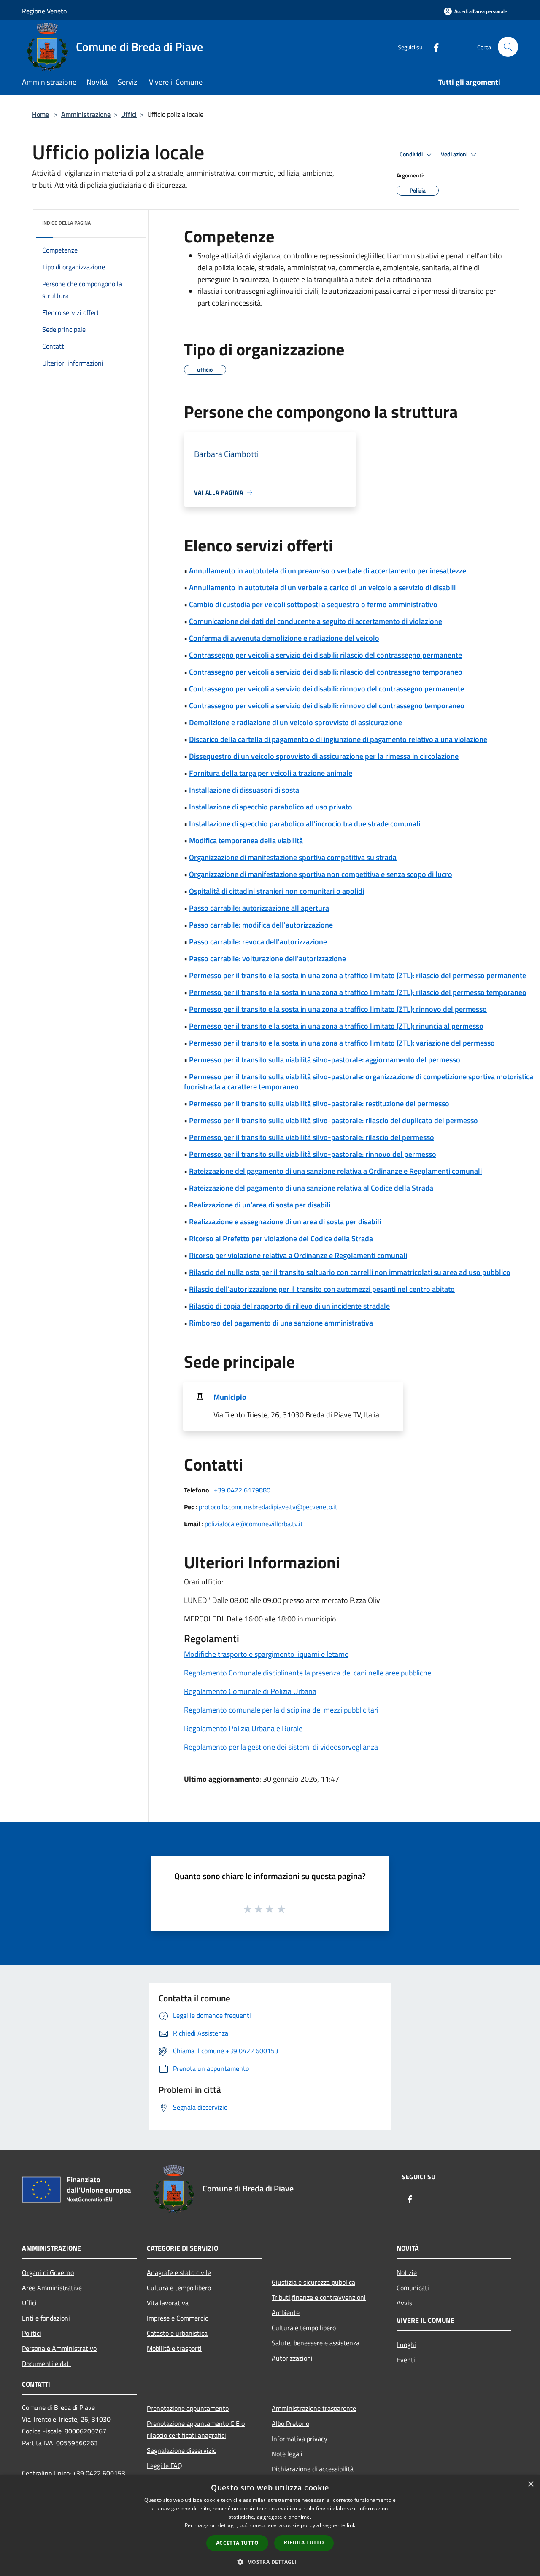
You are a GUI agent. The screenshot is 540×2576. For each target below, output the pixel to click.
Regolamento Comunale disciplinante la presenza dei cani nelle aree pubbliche (308, 1673)
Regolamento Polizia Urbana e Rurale (243, 1728)
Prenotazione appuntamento (188, 2408)
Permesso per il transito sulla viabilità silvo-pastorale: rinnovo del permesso (313, 1154)
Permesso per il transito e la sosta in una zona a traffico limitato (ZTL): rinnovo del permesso (338, 1009)
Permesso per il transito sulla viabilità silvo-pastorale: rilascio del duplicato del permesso (333, 1120)
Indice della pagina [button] (66, 223)
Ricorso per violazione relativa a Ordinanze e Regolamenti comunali (298, 1255)
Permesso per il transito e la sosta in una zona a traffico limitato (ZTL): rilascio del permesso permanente (358, 975)
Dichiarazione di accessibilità (313, 2469)
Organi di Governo (48, 2272)
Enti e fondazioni (46, 2318)
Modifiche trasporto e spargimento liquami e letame (266, 1654)
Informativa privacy (300, 2439)
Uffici (129, 114)
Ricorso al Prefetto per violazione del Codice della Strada (281, 1238)
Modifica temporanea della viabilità (246, 840)
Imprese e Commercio (178, 2318)
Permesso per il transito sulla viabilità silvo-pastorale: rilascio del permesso (312, 1137)
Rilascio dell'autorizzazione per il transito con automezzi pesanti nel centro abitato (322, 1289)
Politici (32, 2333)
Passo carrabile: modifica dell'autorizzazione (261, 925)
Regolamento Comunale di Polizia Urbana (250, 1691)
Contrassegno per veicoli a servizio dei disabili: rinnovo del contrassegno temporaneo (327, 706)
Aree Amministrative (52, 2288)
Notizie (407, 2272)
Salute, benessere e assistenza (316, 2343)
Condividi (412, 154)
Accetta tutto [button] (237, 2543)
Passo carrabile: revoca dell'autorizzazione (258, 942)
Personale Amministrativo (59, 2348)
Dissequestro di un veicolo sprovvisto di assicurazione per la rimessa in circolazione (324, 756)
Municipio (230, 1397)
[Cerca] (508, 47)
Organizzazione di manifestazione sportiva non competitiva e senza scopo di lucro (321, 874)
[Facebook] (433, 47)
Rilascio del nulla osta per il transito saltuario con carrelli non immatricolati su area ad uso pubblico (350, 1272)
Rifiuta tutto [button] (304, 2542)
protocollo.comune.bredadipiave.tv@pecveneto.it (268, 1507)
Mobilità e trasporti (174, 2348)
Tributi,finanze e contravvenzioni (319, 2297)
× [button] (531, 2484)
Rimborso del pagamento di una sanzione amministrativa (281, 1323)
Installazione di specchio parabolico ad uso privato (271, 807)
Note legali (287, 2454)
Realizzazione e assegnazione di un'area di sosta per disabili (285, 1222)
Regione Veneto (44, 11)
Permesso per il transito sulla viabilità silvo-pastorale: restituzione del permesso (319, 1104)
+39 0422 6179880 (242, 1490)
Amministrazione (86, 114)
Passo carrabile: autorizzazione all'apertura (259, 908)
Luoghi (406, 2345)
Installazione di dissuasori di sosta (244, 790)
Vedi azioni (455, 154)
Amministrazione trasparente (314, 2408)
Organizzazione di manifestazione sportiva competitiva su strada (293, 857)
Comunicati (413, 2288)
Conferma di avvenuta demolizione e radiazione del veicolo (284, 638)
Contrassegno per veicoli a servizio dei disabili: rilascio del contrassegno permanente (325, 655)
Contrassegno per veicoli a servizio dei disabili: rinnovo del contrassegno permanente (327, 689)
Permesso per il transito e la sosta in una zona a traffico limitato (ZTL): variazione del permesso (342, 1043)
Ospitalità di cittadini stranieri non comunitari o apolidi (277, 891)
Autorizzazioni (292, 2358)
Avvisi (405, 2303)
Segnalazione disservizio (182, 2450)
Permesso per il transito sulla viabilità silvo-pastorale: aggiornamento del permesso (325, 1060)
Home (40, 114)
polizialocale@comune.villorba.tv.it (254, 1524)
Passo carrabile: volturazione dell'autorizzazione (267, 959)
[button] (270, 2562)
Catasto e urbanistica (177, 2333)
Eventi (406, 2360)
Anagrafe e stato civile (179, 2272)
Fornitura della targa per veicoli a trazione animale (271, 773)
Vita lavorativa (168, 2303)
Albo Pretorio (290, 2423)
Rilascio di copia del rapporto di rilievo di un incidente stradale (289, 1306)
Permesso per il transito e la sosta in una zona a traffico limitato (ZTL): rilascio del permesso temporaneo (358, 992)
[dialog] (270, 2526)
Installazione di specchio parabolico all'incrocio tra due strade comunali (305, 824)
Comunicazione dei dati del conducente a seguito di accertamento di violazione (316, 621)
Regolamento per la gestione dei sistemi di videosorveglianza (281, 1747)
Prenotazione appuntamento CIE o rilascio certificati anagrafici (196, 2429)
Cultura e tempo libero (179, 2288)
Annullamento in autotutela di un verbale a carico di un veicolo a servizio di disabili (322, 588)
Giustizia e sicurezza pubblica (313, 2282)
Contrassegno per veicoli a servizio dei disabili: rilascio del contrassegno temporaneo (326, 672)
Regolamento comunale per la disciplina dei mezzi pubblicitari (281, 1710)
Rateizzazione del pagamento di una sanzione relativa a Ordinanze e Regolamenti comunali (335, 1171)
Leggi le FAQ (165, 2466)
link (351, 2525)
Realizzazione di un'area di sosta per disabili (260, 1205)
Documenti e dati (46, 2364)
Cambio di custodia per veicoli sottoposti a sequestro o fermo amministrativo (313, 604)
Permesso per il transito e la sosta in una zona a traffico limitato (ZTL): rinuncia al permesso (336, 1026)
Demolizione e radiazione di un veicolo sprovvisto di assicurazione (296, 722)
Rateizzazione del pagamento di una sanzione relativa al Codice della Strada (311, 1188)
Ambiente (286, 2312)
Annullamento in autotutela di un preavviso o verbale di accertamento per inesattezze (328, 571)
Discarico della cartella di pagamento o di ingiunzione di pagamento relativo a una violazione (338, 739)
